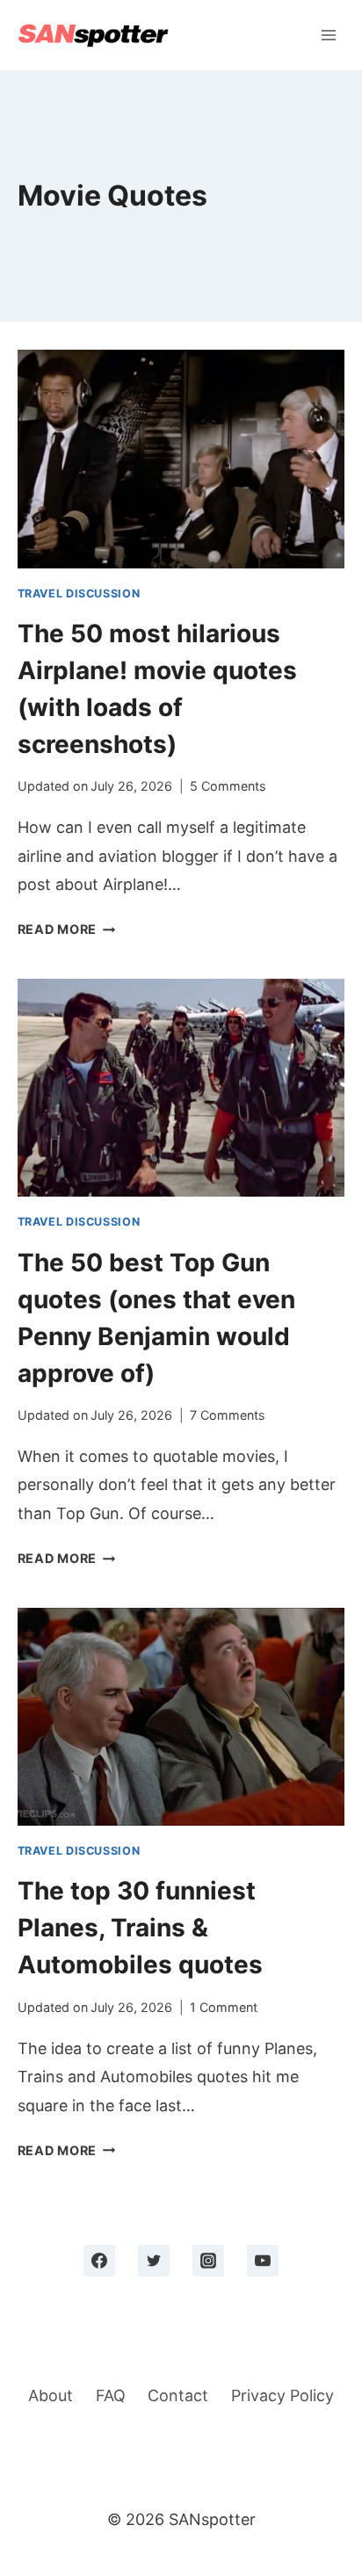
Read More (67, 929)
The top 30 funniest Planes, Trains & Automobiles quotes (140, 1928)
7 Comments (228, 1415)
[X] (154, 2261)
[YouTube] (263, 2261)
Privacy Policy (282, 2395)
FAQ (111, 2395)
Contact (178, 2395)
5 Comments (228, 786)
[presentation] (181, 459)
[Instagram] (208, 2261)
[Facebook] (99, 2261)
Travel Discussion (79, 593)
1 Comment (224, 2007)
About (51, 2395)
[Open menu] (329, 35)
